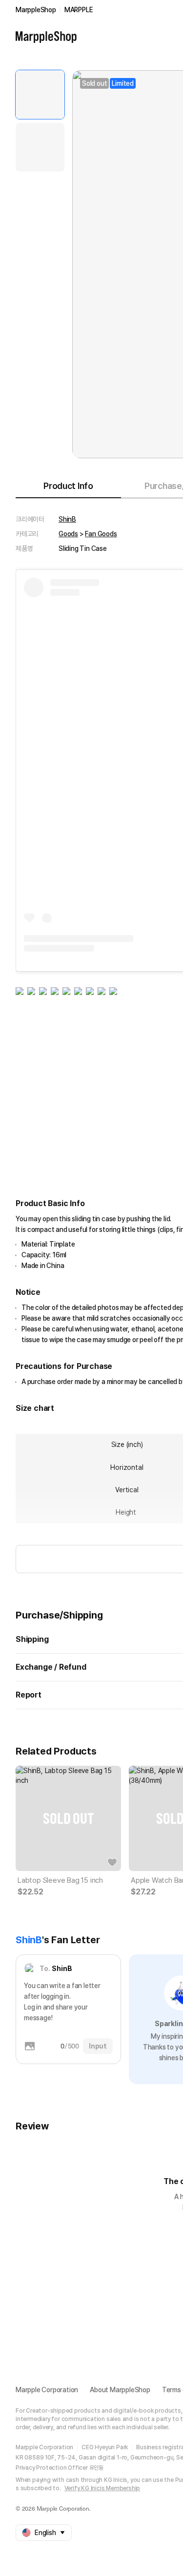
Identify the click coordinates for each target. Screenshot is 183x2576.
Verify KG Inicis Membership (102, 2488)
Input (98, 2046)
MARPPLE (79, 10)
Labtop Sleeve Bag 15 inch (60, 1880)
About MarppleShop (120, 2390)
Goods (68, 534)
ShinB (67, 519)
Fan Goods (101, 534)
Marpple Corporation (47, 2390)
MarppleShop (36, 10)
